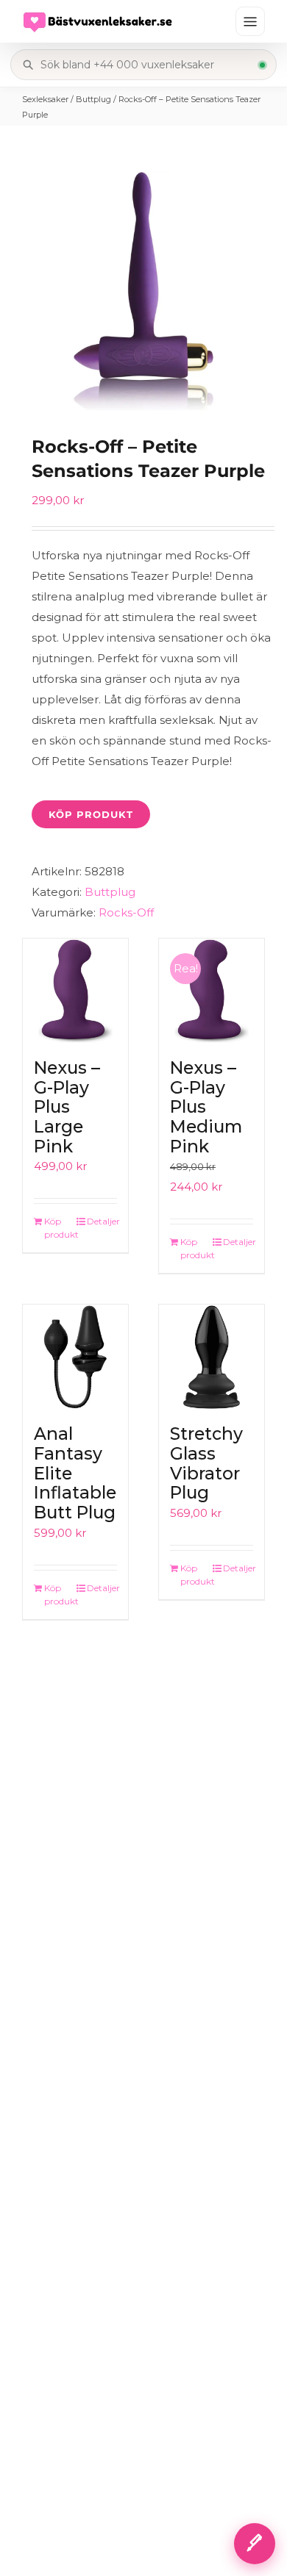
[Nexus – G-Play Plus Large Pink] (75, 991)
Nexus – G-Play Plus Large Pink (67, 1107)
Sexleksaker (45, 99)
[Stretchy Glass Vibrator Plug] (212, 1357)
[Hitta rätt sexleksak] (255, 2544)
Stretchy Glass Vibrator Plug (206, 1463)
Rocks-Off (126, 912)
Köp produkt (91, 814)
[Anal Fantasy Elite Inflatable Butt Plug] (75, 1357)
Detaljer (102, 1221)
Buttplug (93, 99)
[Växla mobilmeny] (250, 21)
